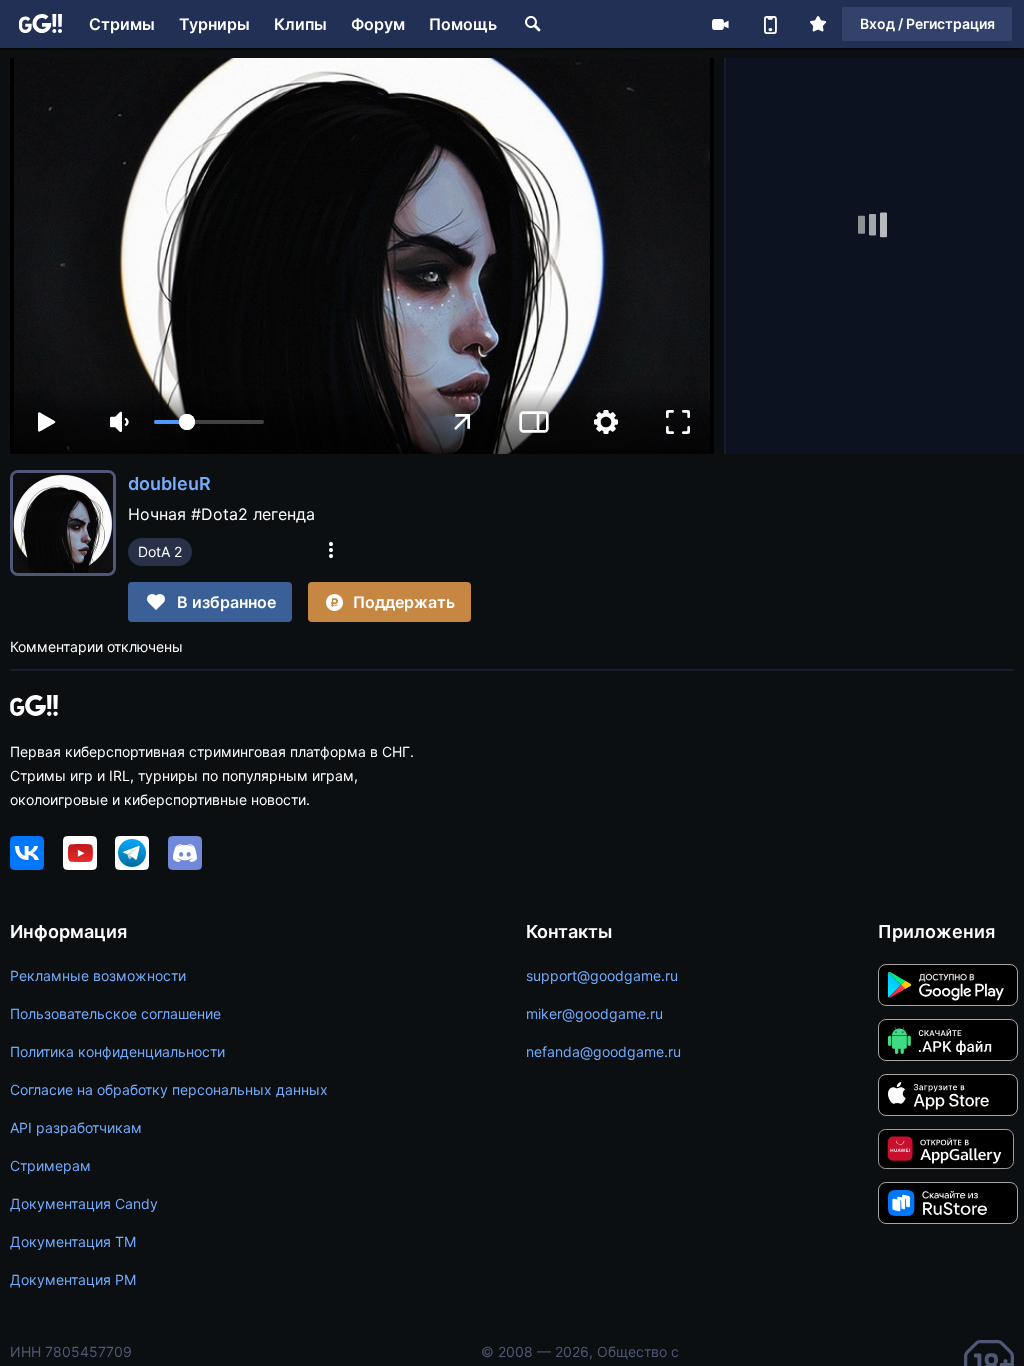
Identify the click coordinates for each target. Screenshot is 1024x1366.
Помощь (463, 24)
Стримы (122, 24)
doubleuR (169, 483)
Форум (378, 24)
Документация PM (73, 1279)
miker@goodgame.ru (594, 1013)
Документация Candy (84, 1203)
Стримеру (720, 24)
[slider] (209, 422)
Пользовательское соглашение (115, 1013)
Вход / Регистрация (927, 23)
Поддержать (404, 602)
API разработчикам (76, 1127)
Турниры (214, 24)
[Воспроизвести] (46, 422)
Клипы (300, 24)
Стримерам (50, 1165)
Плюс (818, 24)
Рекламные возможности (98, 975)
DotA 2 (160, 551)
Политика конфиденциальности (117, 1051)
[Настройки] (606, 422)
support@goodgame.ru (602, 975)
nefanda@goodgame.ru (603, 1051)
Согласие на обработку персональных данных (169, 1089)
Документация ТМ (73, 1241)
